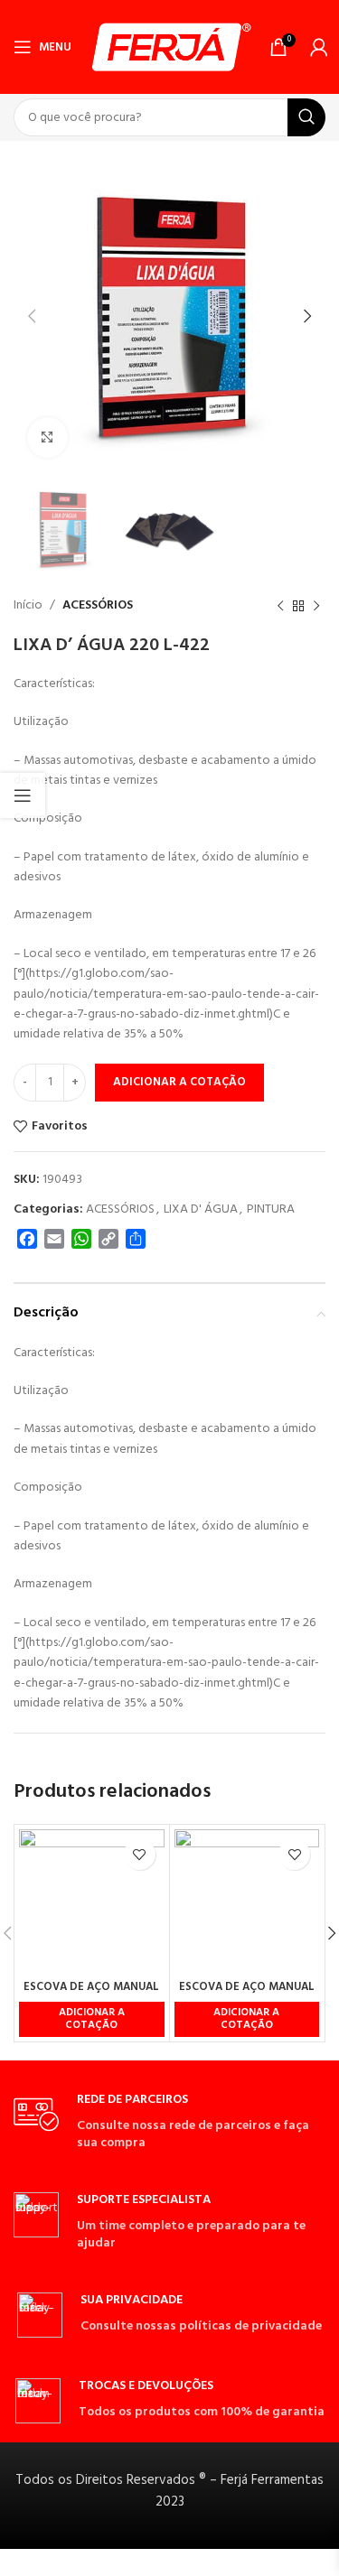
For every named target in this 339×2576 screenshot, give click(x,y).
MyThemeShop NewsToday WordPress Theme (188, 2572)
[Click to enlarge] (47, 437)
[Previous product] (280, 607)
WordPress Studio (36, 2572)
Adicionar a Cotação (179, 1082)
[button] (92, 2019)
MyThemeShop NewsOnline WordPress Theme (112, 2572)
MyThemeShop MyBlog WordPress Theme (56, 2572)
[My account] (319, 47)
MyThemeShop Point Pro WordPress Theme (297, 2572)
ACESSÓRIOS (98, 605)
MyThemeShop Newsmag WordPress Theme (83, 2572)
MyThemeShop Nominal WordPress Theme (216, 2572)
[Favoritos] (140, 1854)
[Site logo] (170, 47)
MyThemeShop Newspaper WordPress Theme (141, 2572)
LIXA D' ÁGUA (201, 1209)
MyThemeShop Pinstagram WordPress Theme (243, 2572)
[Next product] (316, 607)
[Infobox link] (169, 2122)
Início (28, 605)
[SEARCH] (306, 117)
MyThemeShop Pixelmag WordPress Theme (269, 2572)
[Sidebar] (23, 795)
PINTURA (271, 1209)
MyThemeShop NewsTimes (164, 2572)
